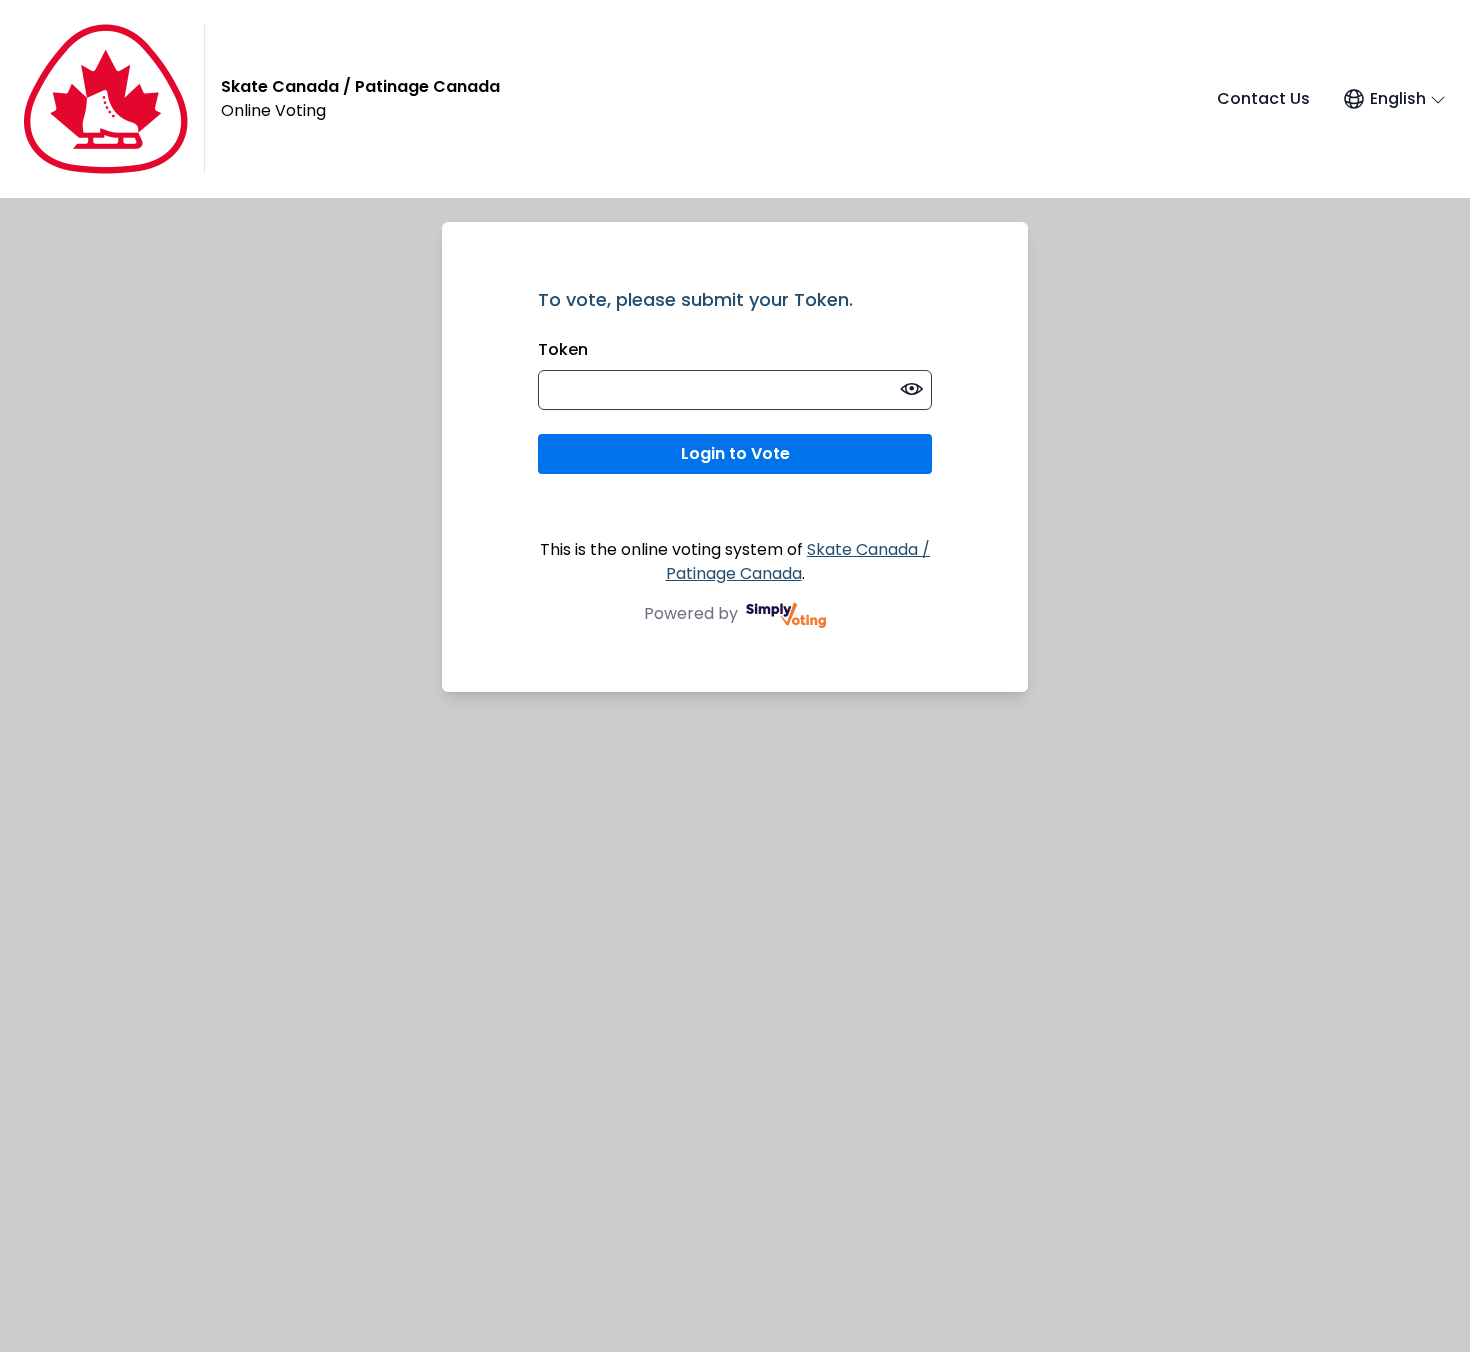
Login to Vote (735, 453)
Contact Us (1263, 98)
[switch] (912, 390)
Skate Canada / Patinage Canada (798, 561)
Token (563, 349)
